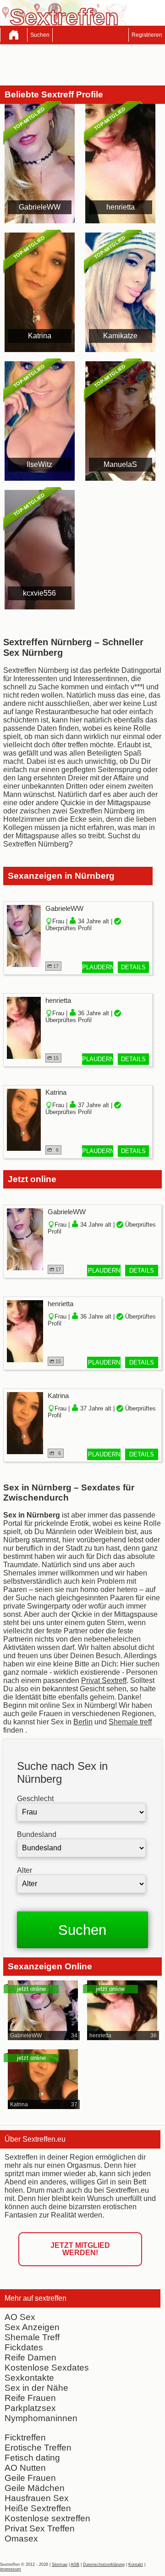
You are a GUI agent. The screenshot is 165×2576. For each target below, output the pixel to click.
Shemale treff (130, 1722)
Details (133, 967)
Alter (25, 1870)
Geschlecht (35, 1799)
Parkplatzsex (30, 2408)
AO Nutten (25, 2468)
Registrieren (147, 35)
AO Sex (20, 2317)
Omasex (21, 2539)
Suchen (40, 35)
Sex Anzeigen (32, 2327)
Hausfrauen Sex (37, 2498)
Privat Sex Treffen (40, 2528)
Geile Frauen (30, 2478)
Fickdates (24, 2347)
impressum (11, 2569)
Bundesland (37, 1834)
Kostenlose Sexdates (47, 2368)
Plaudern (98, 967)
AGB (75, 2565)
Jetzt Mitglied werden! (80, 2249)
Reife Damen (30, 2357)
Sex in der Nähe (36, 2388)
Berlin (83, 1722)
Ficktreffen (25, 2437)
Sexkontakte (29, 2378)
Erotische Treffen (38, 2448)
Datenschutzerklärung (104, 2565)
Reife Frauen (30, 2398)
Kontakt (136, 2565)
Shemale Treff (32, 2337)
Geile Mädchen (35, 2488)
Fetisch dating (32, 2458)
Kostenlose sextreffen (47, 2518)
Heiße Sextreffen (38, 2508)
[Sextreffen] (14, 35)
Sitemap (60, 2565)
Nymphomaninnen (41, 2418)
